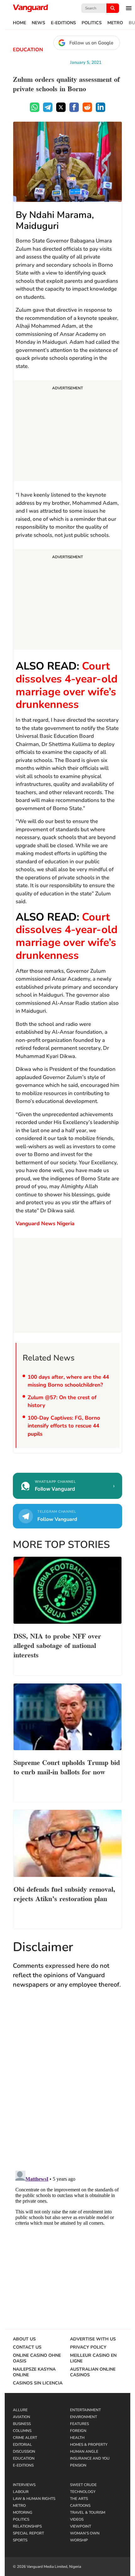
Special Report (28, 2533)
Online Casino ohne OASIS (37, 2358)
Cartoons (80, 2506)
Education (28, 50)
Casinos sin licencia (38, 2383)
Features (79, 2424)
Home (19, 23)
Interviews (24, 2485)
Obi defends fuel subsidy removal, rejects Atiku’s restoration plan (64, 1893)
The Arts (79, 2499)
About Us (24, 2339)
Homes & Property (89, 2445)
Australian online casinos (93, 2372)
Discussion (24, 2451)
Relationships (27, 2526)
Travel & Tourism (88, 2512)
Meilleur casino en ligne (93, 2358)
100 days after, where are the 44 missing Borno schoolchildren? (68, 1381)
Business (22, 2424)
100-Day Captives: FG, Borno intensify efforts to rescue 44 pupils (64, 1426)
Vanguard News (30, 8)
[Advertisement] (67, 431)
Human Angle (84, 2451)
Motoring (23, 2512)
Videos (77, 2519)
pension (78, 2465)
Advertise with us (93, 2339)
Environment (84, 2417)
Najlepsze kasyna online (34, 2372)
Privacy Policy (88, 2347)
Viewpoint (81, 2526)
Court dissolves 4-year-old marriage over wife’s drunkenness (67, 685)
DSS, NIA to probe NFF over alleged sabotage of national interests (57, 1645)
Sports (20, 2540)
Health (77, 2438)
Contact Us (27, 2347)
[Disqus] (67, 2086)
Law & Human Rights (34, 2499)
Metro (115, 23)
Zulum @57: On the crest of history (62, 1402)
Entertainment (85, 2410)
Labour (21, 2492)
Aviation (22, 2417)
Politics (92, 23)
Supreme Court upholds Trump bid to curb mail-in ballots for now (67, 1766)
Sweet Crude (83, 2485)
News (38, 23)
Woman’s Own (85, 2533)
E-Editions (63, 23)
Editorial (22, 2445)
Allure (20, 2410)
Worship (79, 2540)
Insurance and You (90, 2458)
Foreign (78, 2431)
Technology (83, 2492)
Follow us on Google (91, 43)
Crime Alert (25, 2438)
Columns (22, 2431)
